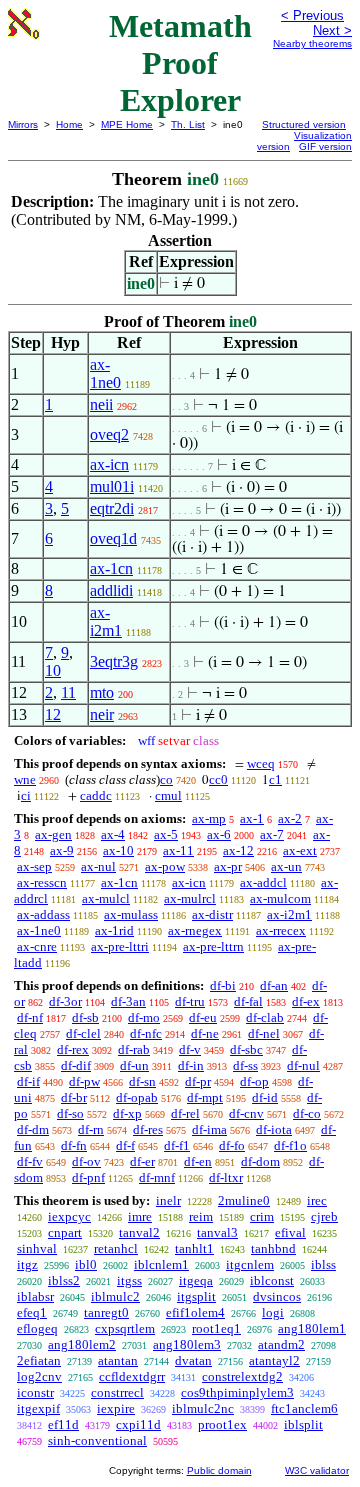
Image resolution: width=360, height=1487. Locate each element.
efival (290, 1232)
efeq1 (32, 1312)
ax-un (286, 866)
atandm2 (281, 1344)
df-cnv (246, 1113)
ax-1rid (114, 930)
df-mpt (205, 1097)
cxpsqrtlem (125, 1328)
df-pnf (88, 1177)
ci (26, 795)
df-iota (274, 1129)
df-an (274, 985)
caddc (96, 795)
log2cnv (39, 1376)
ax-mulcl (106, 898)
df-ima (209, 1129)
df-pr (198, 1081)
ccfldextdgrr (132, 1376)
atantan (118, 1360)
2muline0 (244, 1200)
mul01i (112, 486)
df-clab (265, 1017)
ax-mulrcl (190, 898)
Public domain (219, 1470)
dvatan (193, 1360)
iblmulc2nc (203, 1408)
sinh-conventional (97, 1440)
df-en (198, 1161)
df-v (190, 1049)
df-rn (91, 1129)
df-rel (185, 1113)
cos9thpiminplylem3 (237, 1392)
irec (317, 1200)
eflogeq (37, 1328)
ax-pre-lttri (120, 946)
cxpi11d (138, 1424)
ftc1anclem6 (304, 1408)
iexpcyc (69, 1216)
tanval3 (217, 1232)
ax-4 (113, 834)
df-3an (128, 1001)
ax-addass (43, 914)
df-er (142, 1161)
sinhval (37, 1248)
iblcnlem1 (161, 1264)
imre (140, 1216)
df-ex (306, 1001)
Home (69, 124)
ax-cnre (37, 946)
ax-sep (34, 866)
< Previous (312, 15)
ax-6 (219, 834)
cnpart (65, 1232)
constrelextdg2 (242, 1376)
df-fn (74, 1145)
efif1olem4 (195, 1312)
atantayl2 (274, 1360)
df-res (148, 1129)
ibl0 (86, 1264)
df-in (191, 1065)
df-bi (223, 985)
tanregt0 (106, 1312)
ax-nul (98, 866)
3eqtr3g (114, 661)
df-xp (127, 1113)
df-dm (33, 1129)
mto (102, 692)
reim (201, 1216)
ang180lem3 (187, 1344)
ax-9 (62, 850)
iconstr (35, 1392)
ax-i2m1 (106, 621)
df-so (70, 1113)
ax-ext (300, 850)
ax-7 (272, 834)
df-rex (73, 1049)
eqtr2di (112, 508)
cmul (168, 795)
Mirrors (23, 124)
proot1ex (222, 1424)
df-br (74, 1097)
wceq (261, 763)
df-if (28, 1081)
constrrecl (117, 1392)
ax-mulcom (280, 898)
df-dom (260, 1161)
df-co (307, 1113)
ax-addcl (263, 882)
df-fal (248, 1001)
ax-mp (209, 818)
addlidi (111, 590)
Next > (332, 30)
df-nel (264, 1033)
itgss (129, 1280)
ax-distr (212, 914)
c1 (275, 779)
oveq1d (113, 538)
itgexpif (38, 1408)
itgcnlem (250, 1264)
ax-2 (290, 818)
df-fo (232, 1145)
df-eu (203, 1017)
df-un (134, 1065)
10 (53, 670)
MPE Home (127, 124)
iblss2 (64, 1280)
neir (102, 714)
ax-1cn (111, 568)
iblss (323, 1264)
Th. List (188, 124)
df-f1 (177, 1145)
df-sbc (246, 1049)
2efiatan (39, 1360)
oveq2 (109, 434)
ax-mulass (131, 914)
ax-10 (118, 850)
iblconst (272, 1280)
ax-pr (228, 866)
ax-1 (252, 818)
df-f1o (290, 1145)
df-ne (205, 1033)
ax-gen (53, 834)
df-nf (30, 1017)
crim (262, 1216)
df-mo (144, 1017)
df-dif (76, 1065)
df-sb (85, 1017)
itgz (27, 1264)
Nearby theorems (312, 43)
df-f (125, 1145)
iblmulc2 (115, 1296)
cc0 (218, 779)
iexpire (116, 1408)
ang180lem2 (82, 1344)
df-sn (142, 1081)
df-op (254, 1081)
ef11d (63, 1424)
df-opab (137, 1097)
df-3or (65, 1001)
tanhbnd (273, 1248)
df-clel (83, 1033)
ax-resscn (42, 882)
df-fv (30, 1161)
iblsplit (303, 1424)
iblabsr (35, 1296)
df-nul (303, 1065)
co (166, 779)
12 (53, 714)
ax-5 (166, 834)
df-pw (84, 1081)
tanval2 (139, 1232)
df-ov (86, 1161)
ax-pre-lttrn (213, 946)
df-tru (190, 1001)
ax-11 (178, 850)
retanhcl (116, 1248)
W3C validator (317, 1470)
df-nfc (146, 1033)
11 (68, 692)
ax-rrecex (281, 930)
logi (273, 1312)
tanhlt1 (194, 1248)
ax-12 (238, 850)
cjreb (324, 1216)
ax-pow (165, 866)
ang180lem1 (312, 1328)
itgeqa (196, 1280)
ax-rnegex (195, 930)
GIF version (325, 146)
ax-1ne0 (105, 373)
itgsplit (196, 1296)
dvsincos (277, 1296)
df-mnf (157, 1177)
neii (101, 404)
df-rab (134, 1049)
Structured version (304, 124)
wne (25, 779)
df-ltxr (226, 1177)
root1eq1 (216, 1328)
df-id (265, 1097)
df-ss (245, 1065)
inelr (168, 1200)
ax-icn (109, 464)
